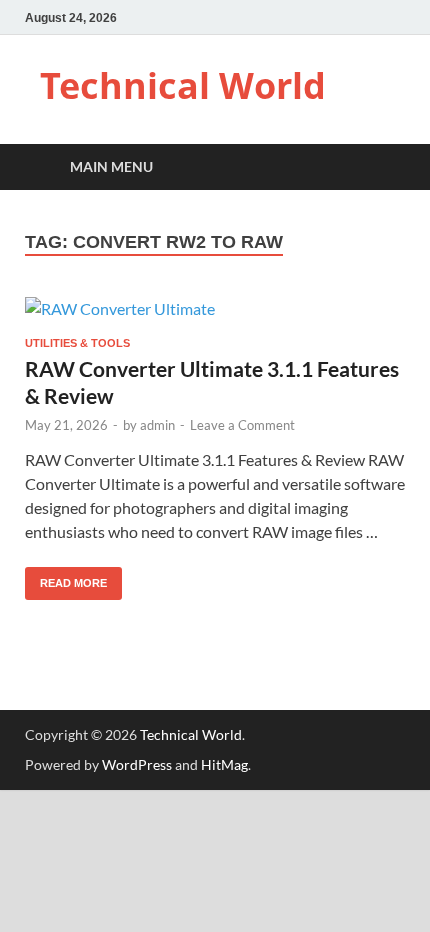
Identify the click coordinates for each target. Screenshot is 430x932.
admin (157, 425)
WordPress (137, 764)
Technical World (183, 85)
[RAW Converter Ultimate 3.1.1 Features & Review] (215, 308)
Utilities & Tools (77, 343)
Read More (66, 578)
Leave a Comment (242, 425)
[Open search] (380, 167)
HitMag (224, 764)
